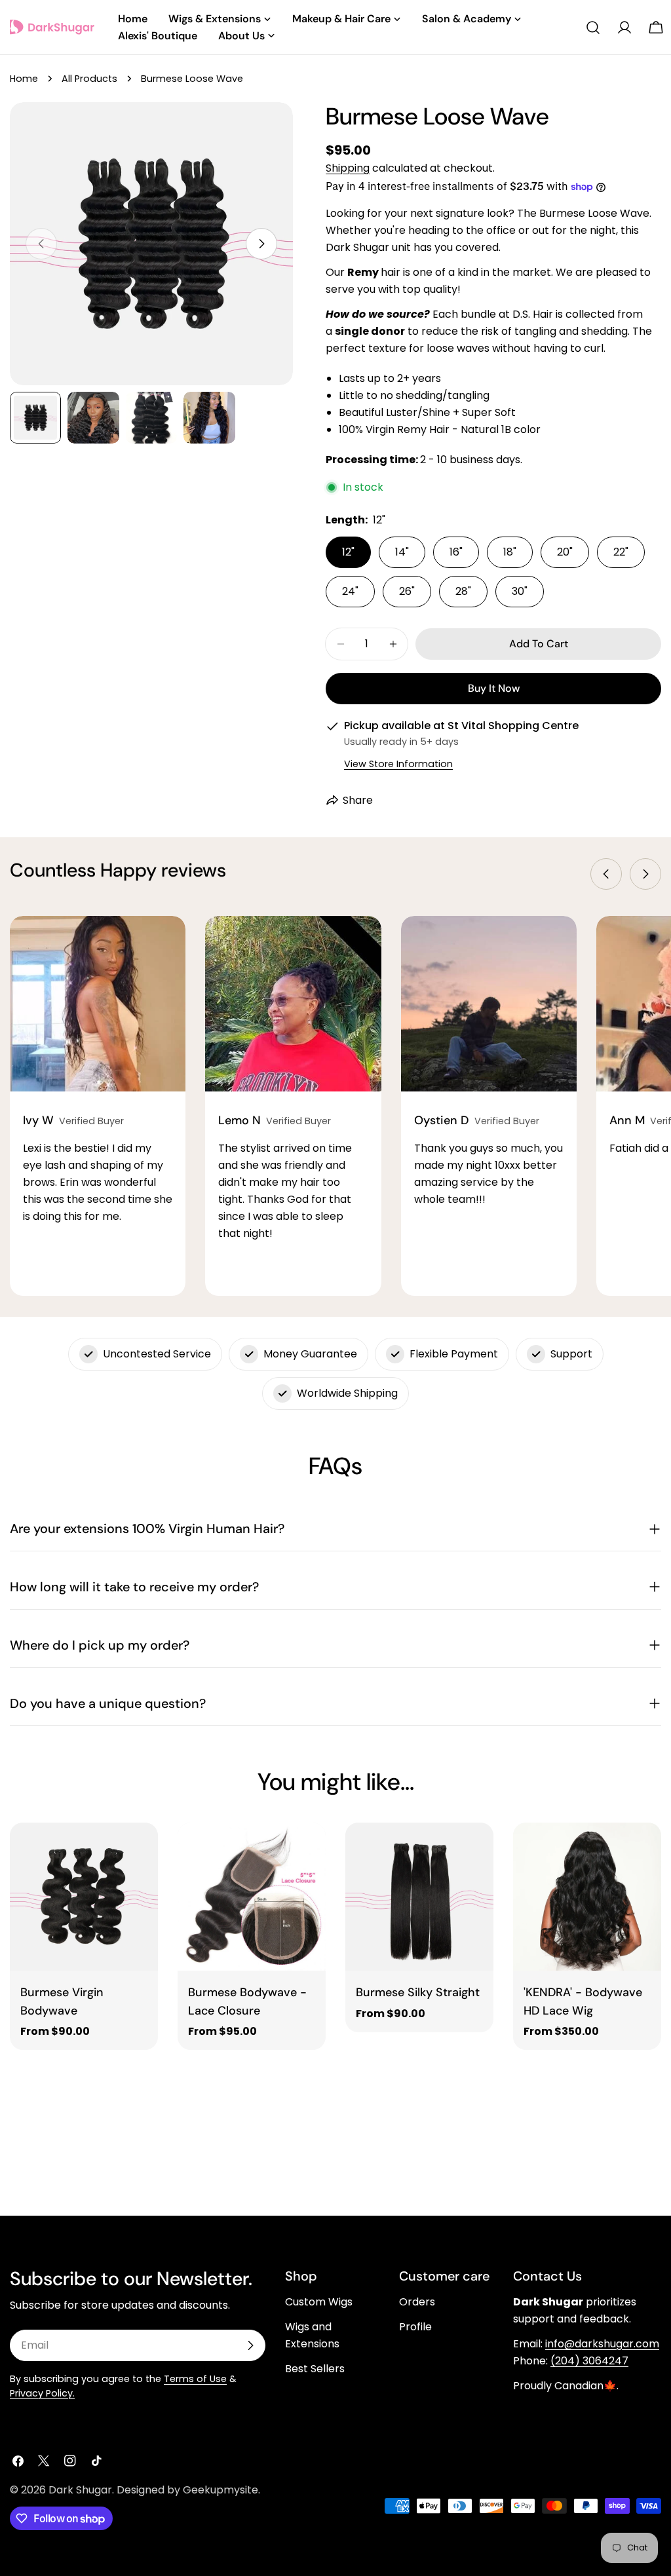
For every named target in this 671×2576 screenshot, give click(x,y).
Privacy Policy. (42, 2393)
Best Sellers (315, 2369)
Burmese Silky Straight (418, 1992)
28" (463, 591)
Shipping (348, 168)
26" (407, 591)
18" (510, 552)
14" (402, 552)
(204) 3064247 (589, 2361)
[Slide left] (606, 874)
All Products (89, 79)
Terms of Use (195, 2379)
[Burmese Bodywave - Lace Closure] (252, 1897)
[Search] (593, 28)
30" (520, 591)
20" (565, 552)
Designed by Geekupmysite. (188, 2490)
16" (456, 552)
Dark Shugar (80, 2490)
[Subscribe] (250, 2345)
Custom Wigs (319, 2302)
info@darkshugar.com (602, 2344)
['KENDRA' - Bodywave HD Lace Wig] (587, 1897)
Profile (415, 2327)
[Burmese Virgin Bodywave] (84, 1897)
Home (24, 79)
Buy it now (494, 688)
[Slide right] (261, 244)
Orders (417, 2302)
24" (350, 591)
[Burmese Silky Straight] (419, 1897)
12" (348, 552)
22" (621, 552)
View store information (398, 764)
